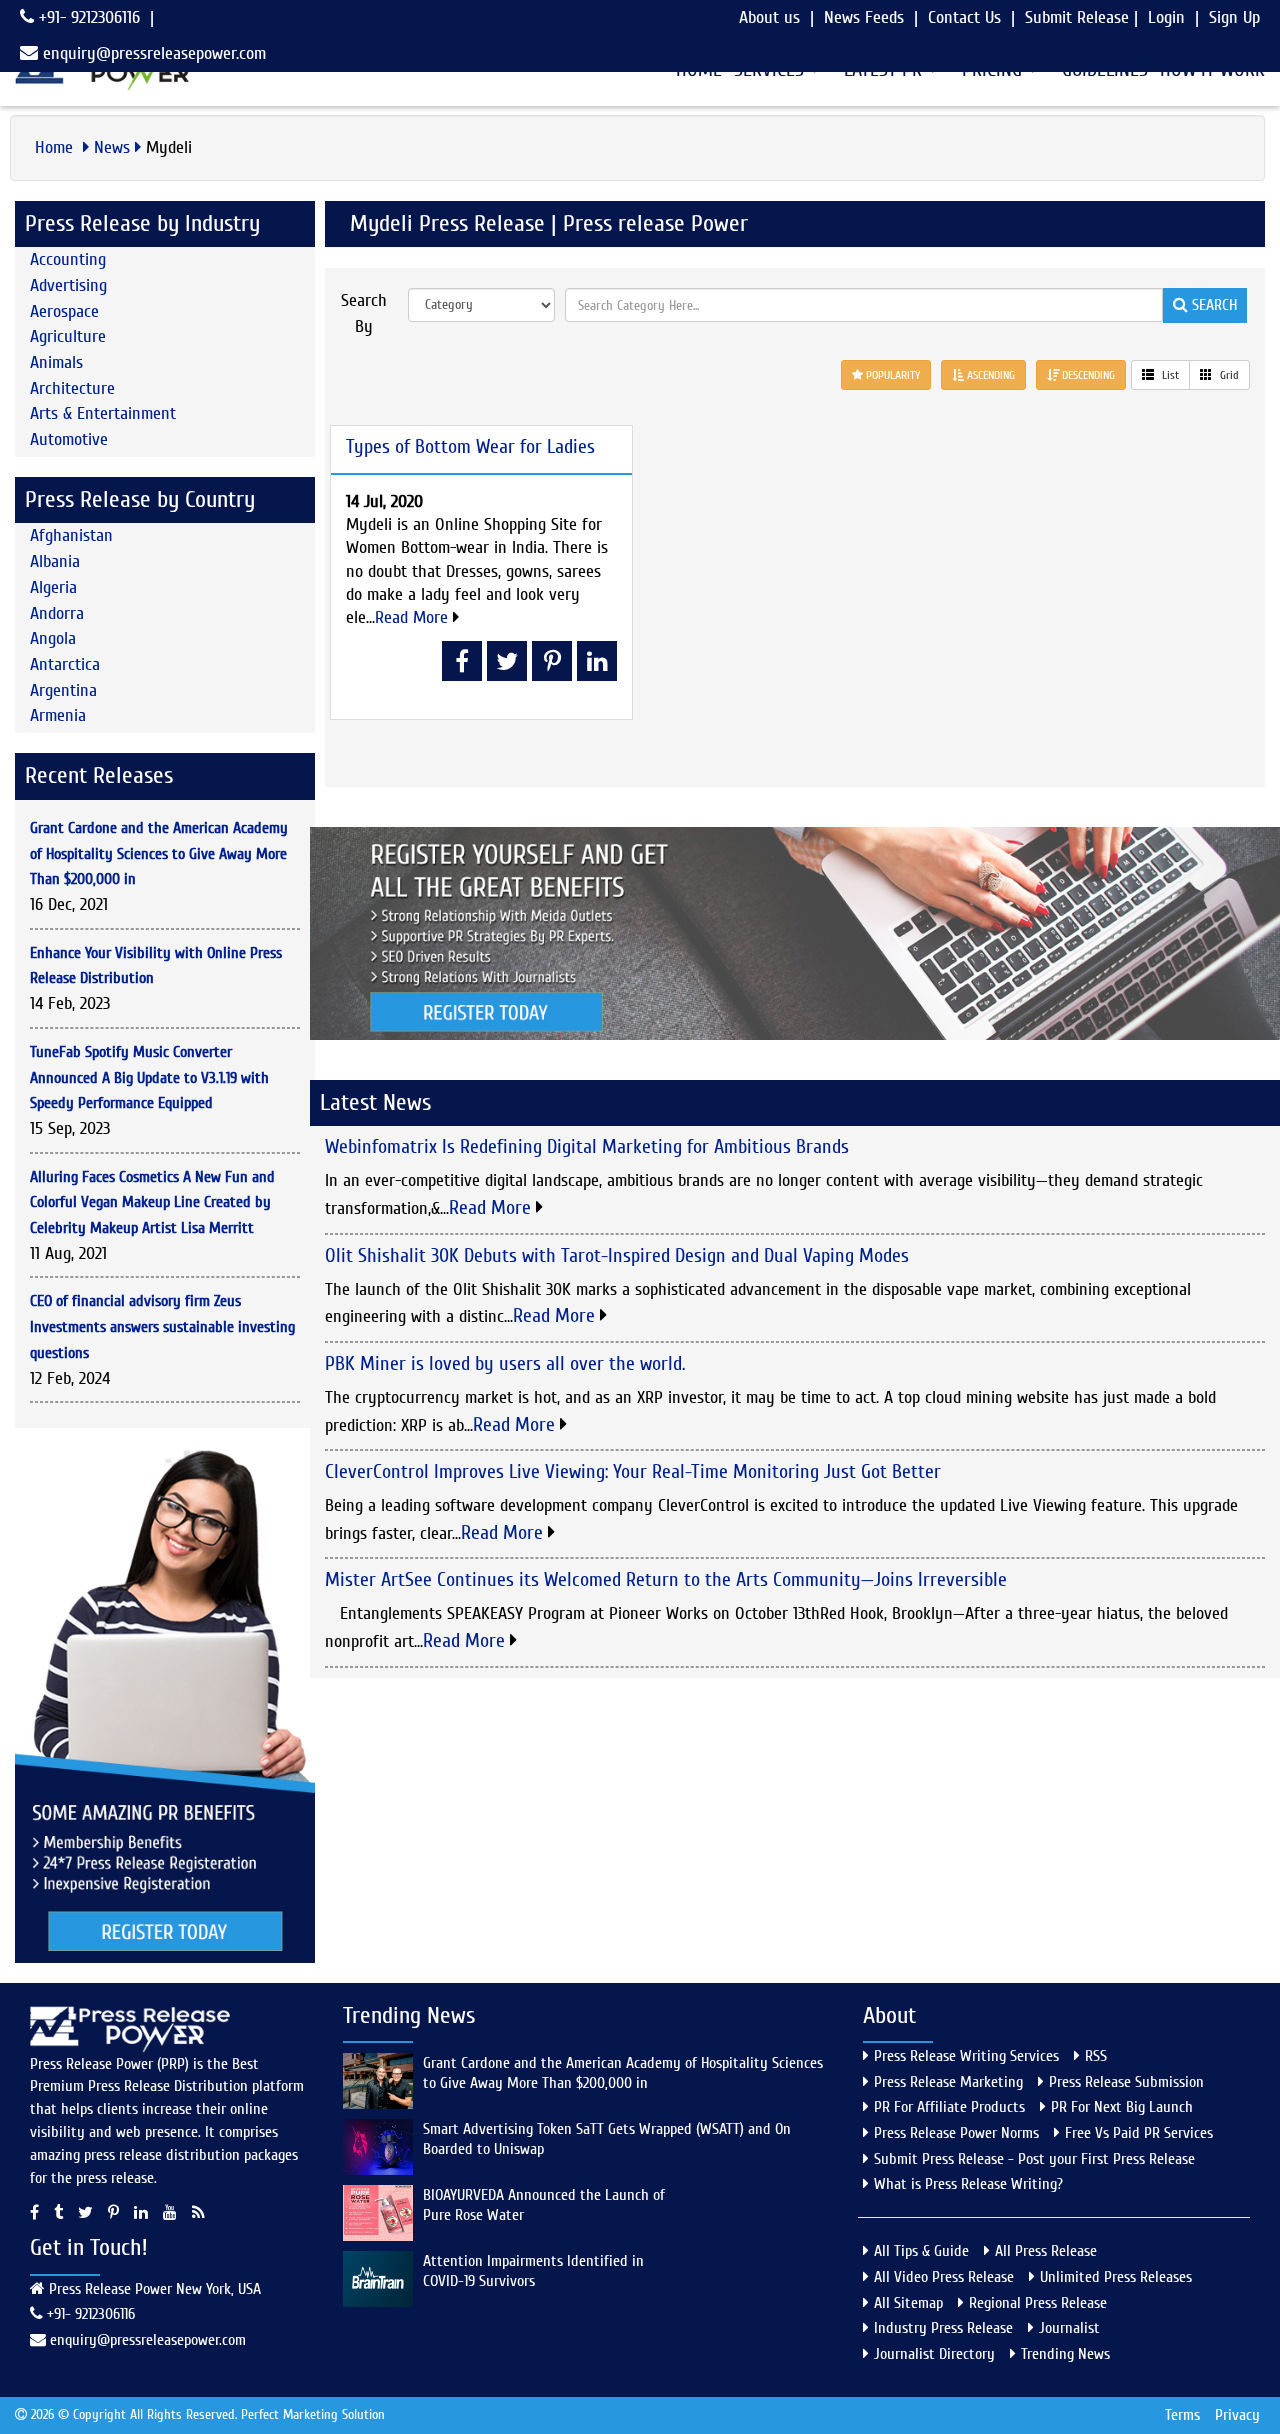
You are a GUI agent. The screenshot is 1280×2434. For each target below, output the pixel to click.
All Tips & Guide (921, 2251)
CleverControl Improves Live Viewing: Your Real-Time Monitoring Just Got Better (633, 1471)
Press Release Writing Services (966, 2056)
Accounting (68, 259)
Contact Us (964, 17)
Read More (414, 617)
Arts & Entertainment (103, 413)
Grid (1228, 375)
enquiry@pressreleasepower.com (154, 53)
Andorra (57, 613)
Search (1212, 305)
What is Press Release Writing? (968, 2184)
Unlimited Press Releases (1116, 2277)
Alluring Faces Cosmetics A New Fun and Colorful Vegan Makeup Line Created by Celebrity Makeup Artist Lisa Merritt (152, 1202)
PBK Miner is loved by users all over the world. (505, 1363)
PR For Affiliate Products (949, 2107)
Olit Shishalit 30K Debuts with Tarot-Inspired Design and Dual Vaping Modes (617, 1255)
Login (1166, 17)
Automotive (69, 439)
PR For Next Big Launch (1122, 2107)
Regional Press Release (1038, 2303)
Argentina (63, 690)
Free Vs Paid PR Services (1139, 2133)
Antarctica (65, 664)
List (1169, 375)
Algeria (53, 587)
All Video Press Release (944, 2277)
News (112, 147)
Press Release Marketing (948, 2082)
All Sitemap (908, 2303)
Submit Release (1077, 17)
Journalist (1069, 2328)
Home (56, 147)
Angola (53, 638)
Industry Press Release (943, 2328)
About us (769, 17)
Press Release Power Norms (956, 2133)
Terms (1182, 2415)
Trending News (1065, 2354)
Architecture (72, 388)
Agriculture (68, 336)
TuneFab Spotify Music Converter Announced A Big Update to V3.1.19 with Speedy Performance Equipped (149, 1077)
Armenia (58, 715)
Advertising (68, 285)
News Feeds (864, 17)
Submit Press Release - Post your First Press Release (1034, 2159)
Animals (56, 362)
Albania (55, 561)
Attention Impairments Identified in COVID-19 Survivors (533, 2271)
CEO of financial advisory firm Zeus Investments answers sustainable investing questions (162, 1326)
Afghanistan (71, 535)
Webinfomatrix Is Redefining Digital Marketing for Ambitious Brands (587, 1146)
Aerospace (64, 311)
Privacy (1237, 2415)
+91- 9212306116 (87, 17)
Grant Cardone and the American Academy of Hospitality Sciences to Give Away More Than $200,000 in (159, 853)
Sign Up (1234, 17)
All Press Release (1046, 2251)
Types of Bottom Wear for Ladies (470, 446)
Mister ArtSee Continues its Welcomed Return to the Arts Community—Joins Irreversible (666, 1579)
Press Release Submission (1126, 2082)
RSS (1096, 2056)
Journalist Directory (934, 2354)
